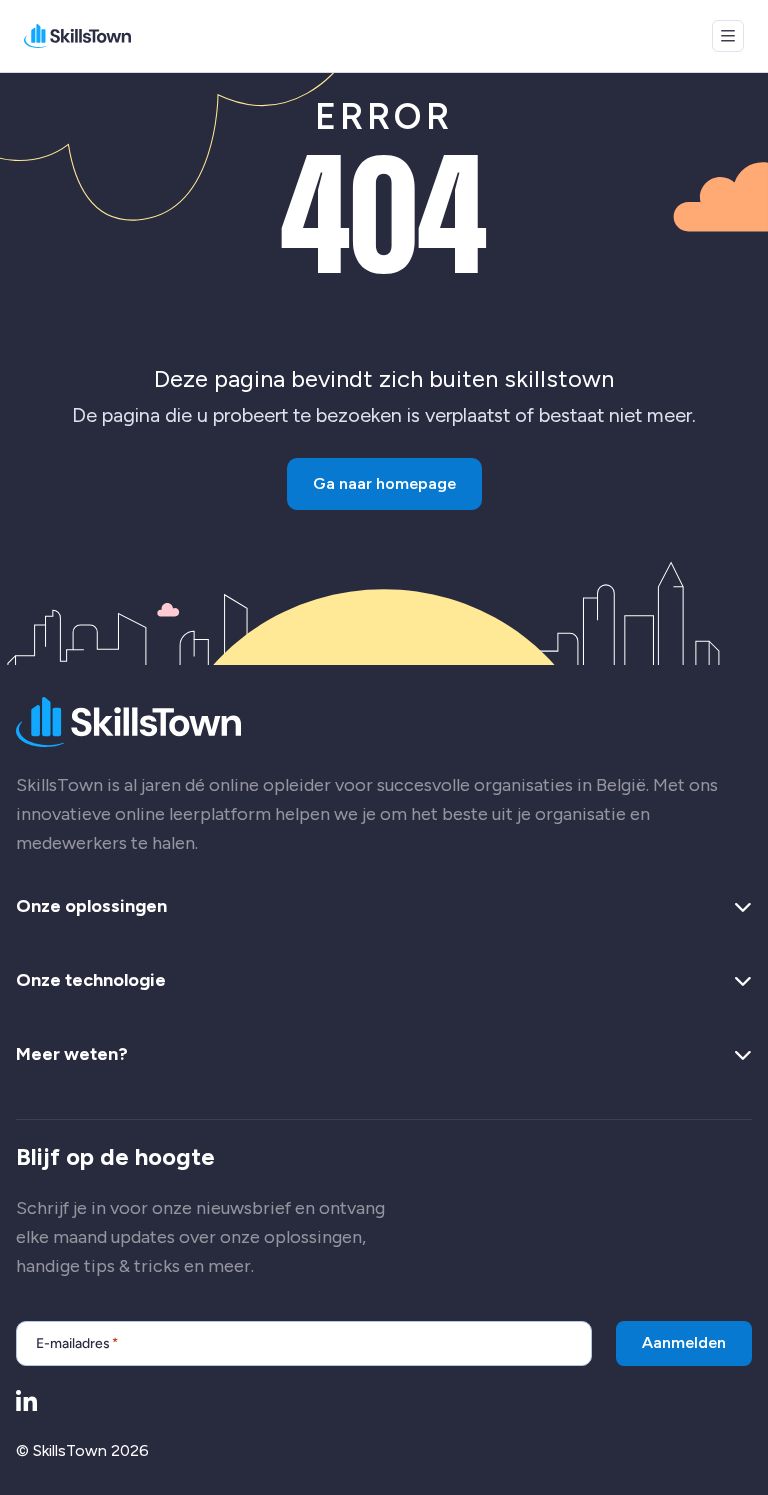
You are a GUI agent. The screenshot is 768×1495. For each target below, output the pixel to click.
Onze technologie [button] (91, 981)
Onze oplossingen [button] (91, 907)
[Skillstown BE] (77, 36)
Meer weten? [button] (72, 1055)
